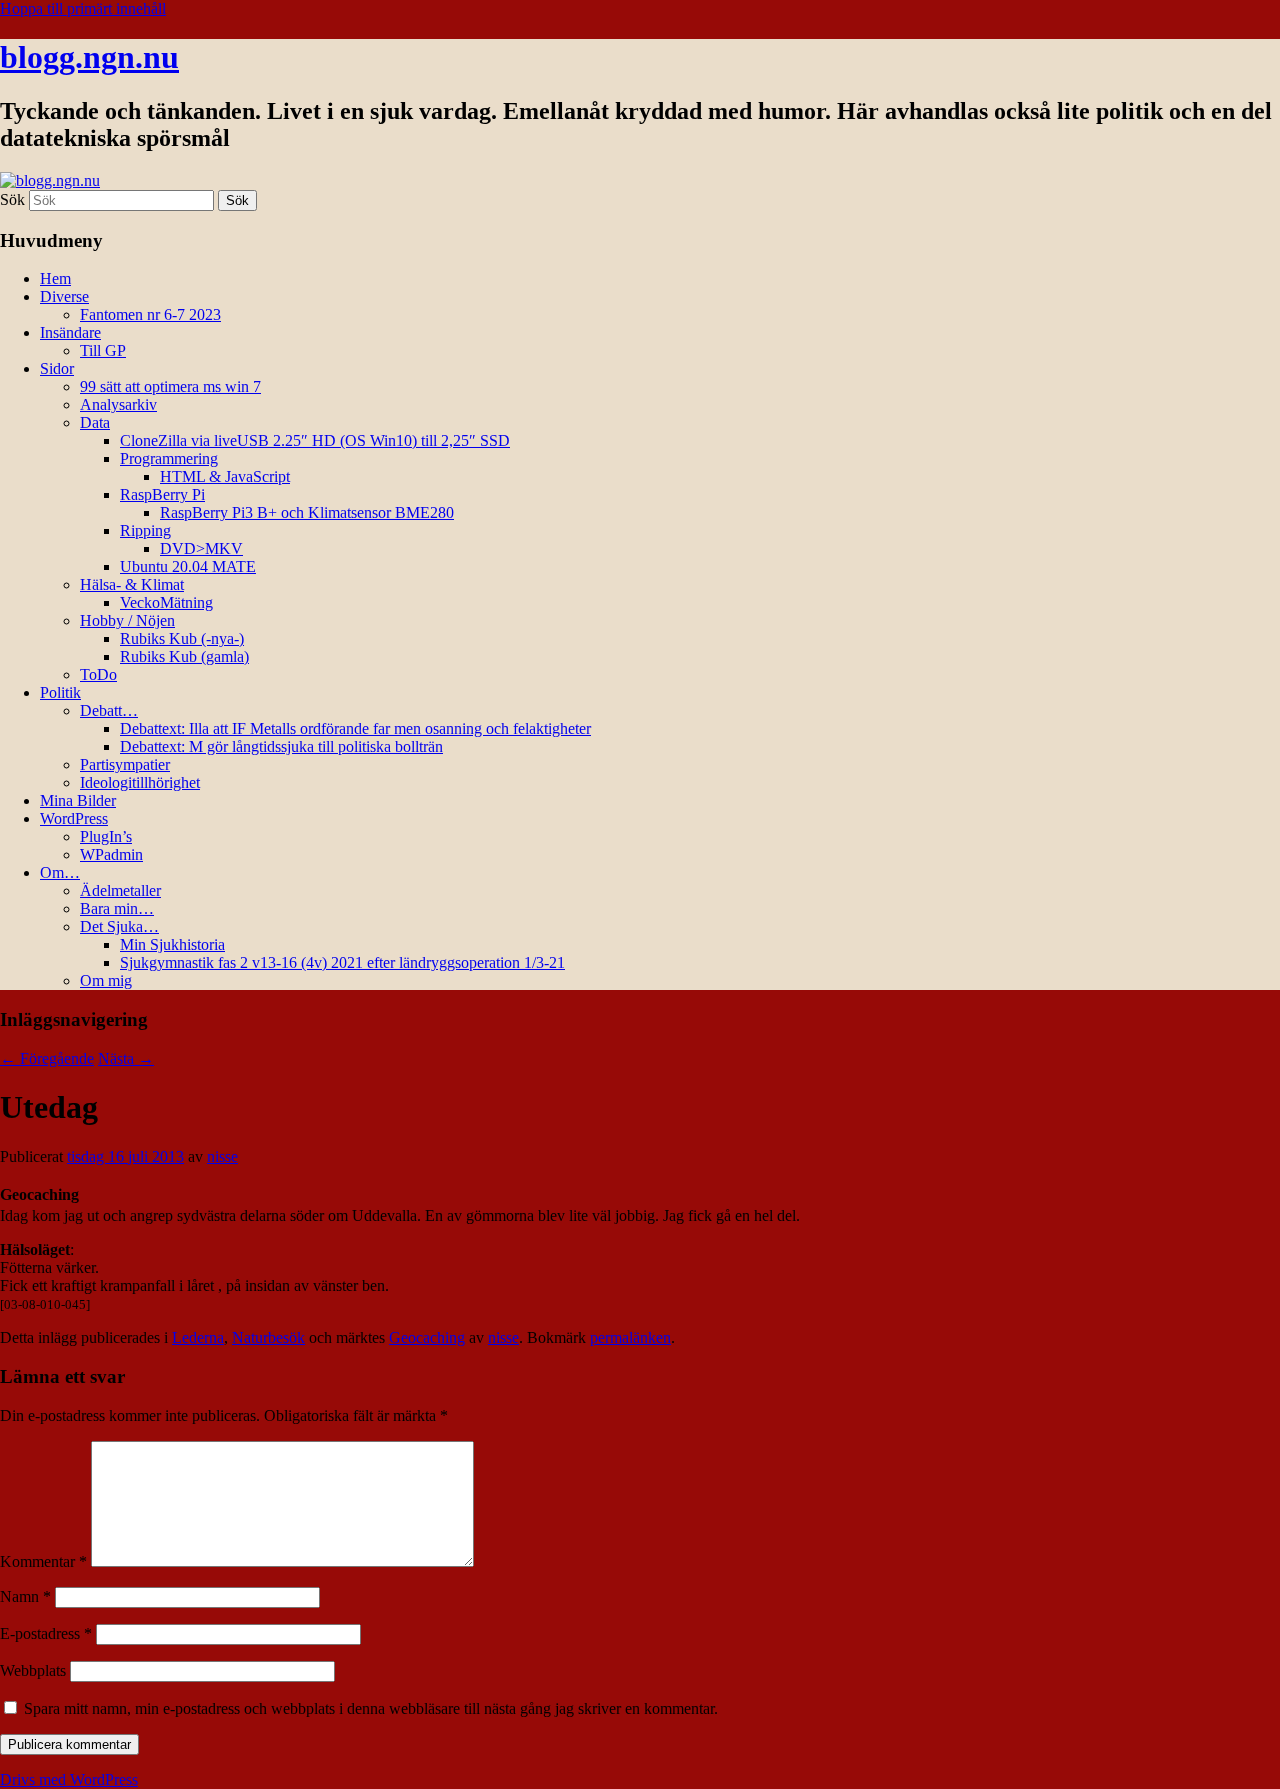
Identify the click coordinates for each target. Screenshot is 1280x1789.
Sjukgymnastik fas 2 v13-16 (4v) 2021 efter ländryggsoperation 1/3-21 (342, 962)
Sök (12, 199)
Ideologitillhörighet (140, 782)
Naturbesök (268, 1337)
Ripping (145, 530)
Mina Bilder (78, 800)
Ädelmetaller (120, 890)
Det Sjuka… (119, 926)
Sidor (57, 368)
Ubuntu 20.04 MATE (188, 566)
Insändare (70, 332)
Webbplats (33, 1670)
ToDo (98, 674)
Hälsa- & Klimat (132, 584)
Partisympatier (125, 764)
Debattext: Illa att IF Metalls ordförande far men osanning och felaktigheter (355, 728)
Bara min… (117, 908)
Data (95, 422)
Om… (60, 872)
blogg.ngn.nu (89, 57)
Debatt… (109, 710)
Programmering (169, 458)
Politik (60, 692)
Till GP (103, 350)
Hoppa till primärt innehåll (83, 8)
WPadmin (111, 854)
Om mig (106, 980)
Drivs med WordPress (69, 1779)
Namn (25, 1596)
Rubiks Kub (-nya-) (182, 638)
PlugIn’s (106, 836)
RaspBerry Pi (162, 494)
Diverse (64, 296)
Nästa (126, 1058)
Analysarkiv (118, 404)
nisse (222, 1156)
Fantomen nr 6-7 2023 (150, 314)
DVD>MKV (201, 548)
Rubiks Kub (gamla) (184, 656)
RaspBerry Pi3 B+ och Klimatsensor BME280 (307, 512)
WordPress (74, 818)
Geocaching (427, 1337)
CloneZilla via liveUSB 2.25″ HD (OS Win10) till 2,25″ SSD (315, 440)
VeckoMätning (166, 602)
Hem (55, 278)
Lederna (198, 1337)
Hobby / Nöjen (127, 620)
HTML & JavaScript (225, 476)
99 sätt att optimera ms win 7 (170, 386)
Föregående (47, 1058)
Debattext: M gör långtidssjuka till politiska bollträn (281, 746)
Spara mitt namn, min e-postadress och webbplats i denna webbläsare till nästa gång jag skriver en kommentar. (371, 1708)
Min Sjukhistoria (172, 944)
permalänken (630, 1337)
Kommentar (43, 1561)
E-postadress (46, 1633)
